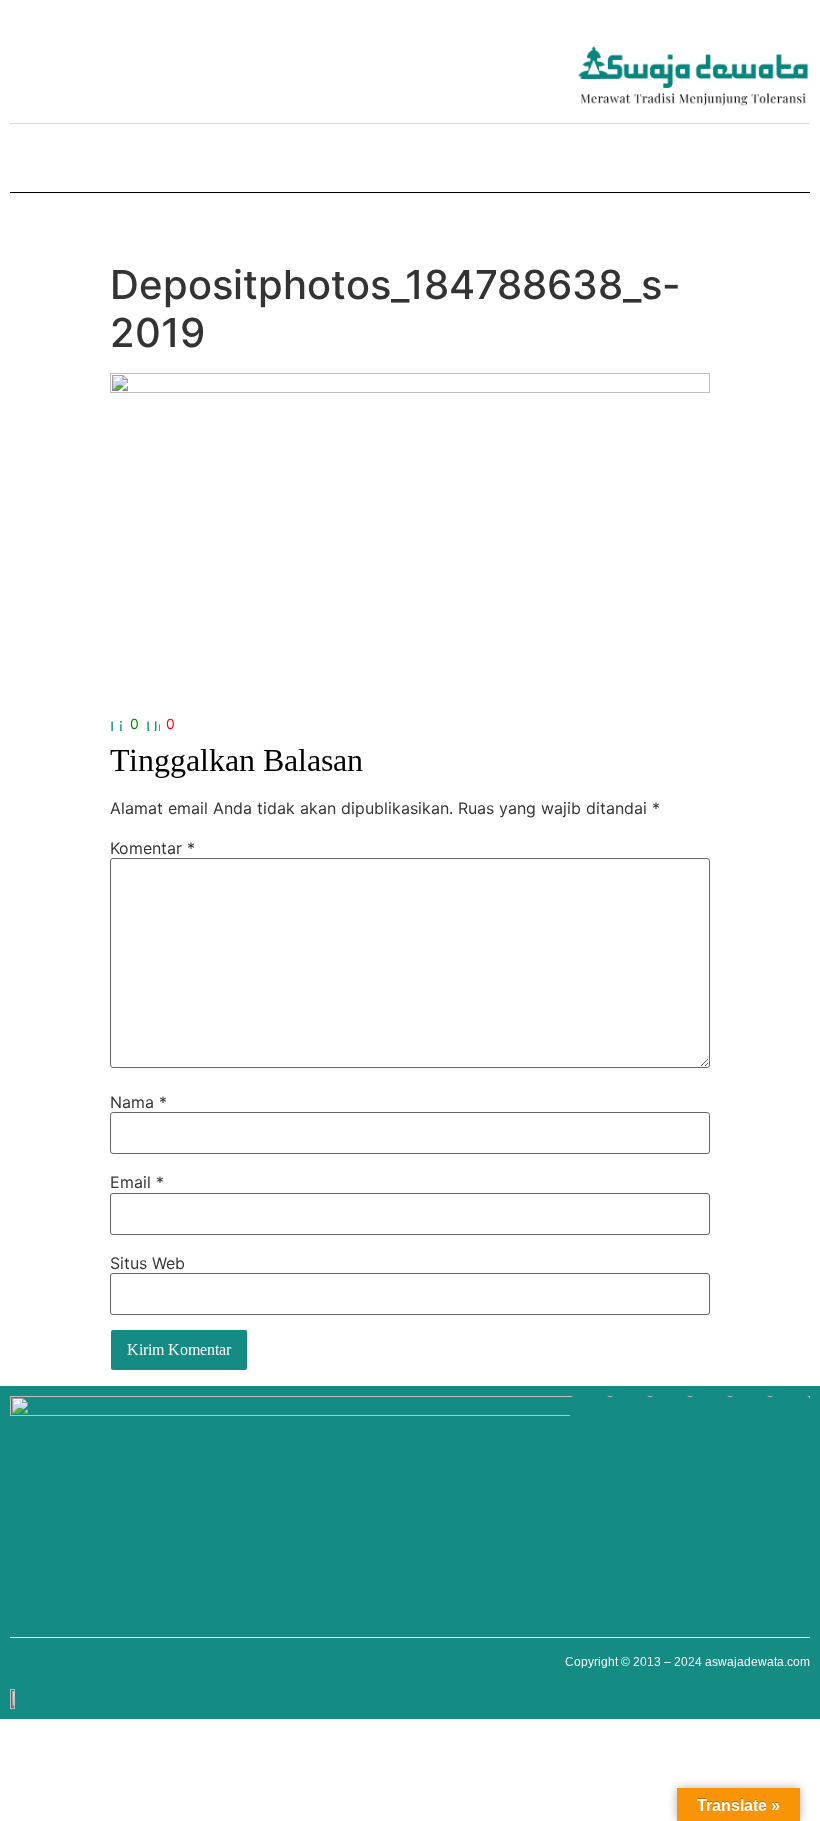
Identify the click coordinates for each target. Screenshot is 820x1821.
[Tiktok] (230, 60)
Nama (138, 1102)
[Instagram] (150, 60)
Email (137, 1182)
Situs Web (147, 1263)
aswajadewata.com (757, 1662)
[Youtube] (110, 60)
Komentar (152, 848)
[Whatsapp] (30, 60)
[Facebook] (70, 60)
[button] (24, 160)
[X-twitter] (190, 60)
